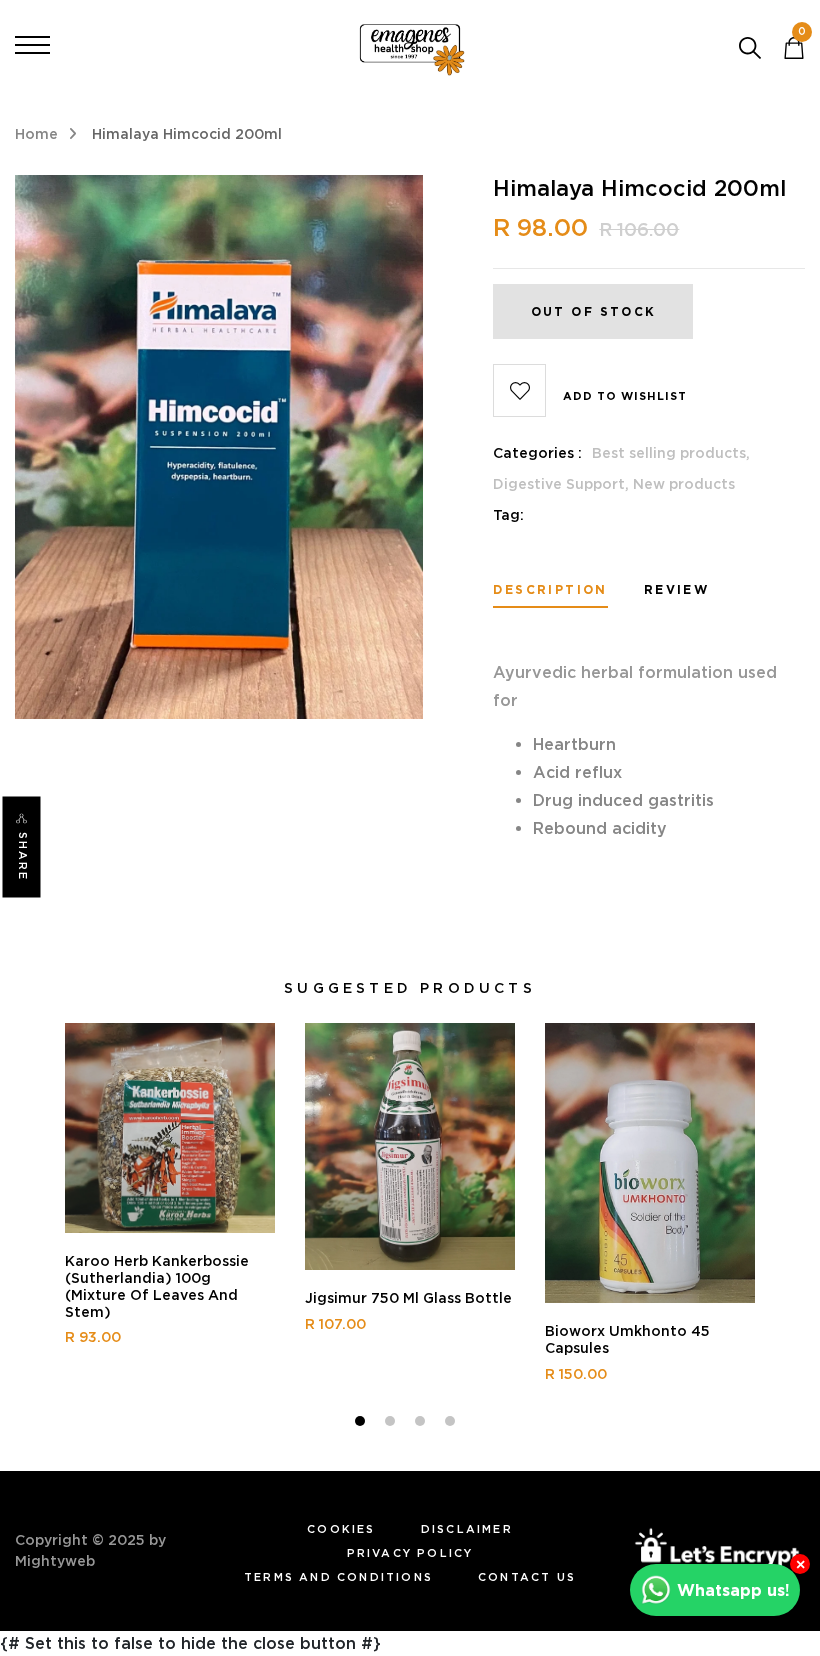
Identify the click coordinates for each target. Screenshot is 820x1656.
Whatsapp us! (733, 1590)
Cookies (341, 1529)
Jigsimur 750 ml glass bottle (408, 1298)
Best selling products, (671, 453)
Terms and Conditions (338, 1577)
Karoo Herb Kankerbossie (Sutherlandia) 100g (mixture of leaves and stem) (157, 1286)
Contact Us (527, 1577)
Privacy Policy (410, 1553)
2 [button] (392, 1424)
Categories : (537, 453)
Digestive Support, (563, 484)
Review (676, 590)
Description (550, 590)
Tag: (508, 515)
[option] (170, 1193)
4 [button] (452, 1424)
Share (23, 856)
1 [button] (362, 1424)
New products (684, 484)
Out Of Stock (593, 311)
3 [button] (422, 1424)
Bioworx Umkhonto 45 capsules (627, 1339)
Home (36, 134)
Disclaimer (467, 1529)
